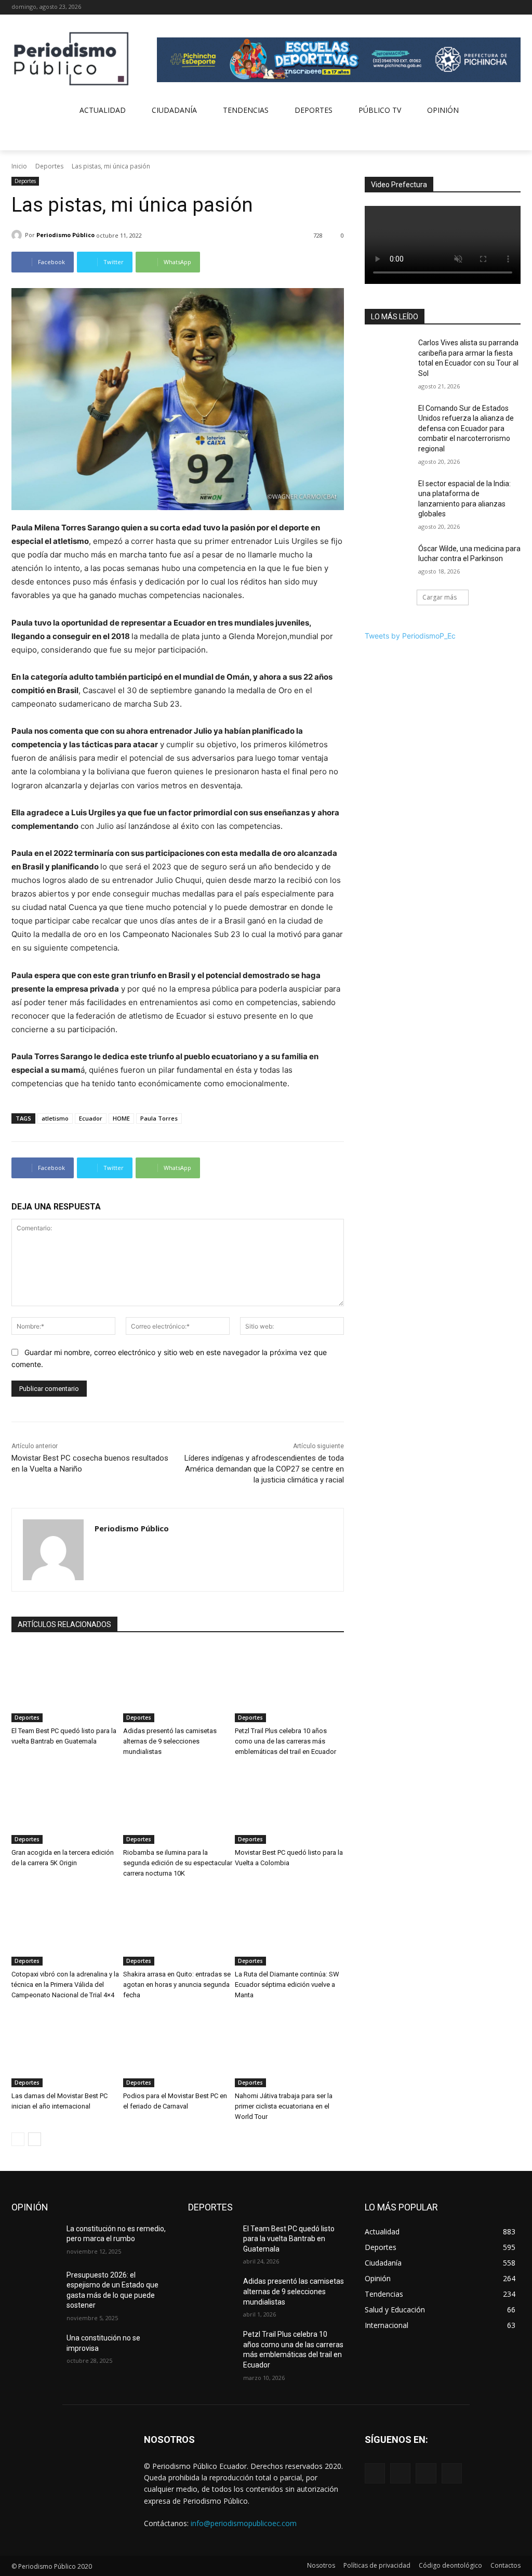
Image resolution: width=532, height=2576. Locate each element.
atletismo (55, 1118)
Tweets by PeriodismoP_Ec (410, 636)
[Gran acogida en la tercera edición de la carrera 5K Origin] (66, 1806)
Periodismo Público (65, 235)
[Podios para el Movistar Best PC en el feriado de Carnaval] (178, 2049)
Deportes (49, 166)
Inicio (19, 166)
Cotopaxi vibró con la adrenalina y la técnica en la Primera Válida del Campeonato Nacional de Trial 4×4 (65, 1985)
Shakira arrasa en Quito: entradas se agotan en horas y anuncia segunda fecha (177, 1985)
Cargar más (440, 597)
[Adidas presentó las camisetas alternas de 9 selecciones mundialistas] (178, 1684)
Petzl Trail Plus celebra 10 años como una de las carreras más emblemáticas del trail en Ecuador (285, 1741)
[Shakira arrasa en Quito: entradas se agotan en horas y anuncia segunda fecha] (178, 1927)
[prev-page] (18, 2139)
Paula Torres (159, 1118)
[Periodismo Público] (18, 235)
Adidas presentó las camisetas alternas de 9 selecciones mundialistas (170, 1741)
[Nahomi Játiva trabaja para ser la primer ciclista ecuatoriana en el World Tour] (289, 2049)
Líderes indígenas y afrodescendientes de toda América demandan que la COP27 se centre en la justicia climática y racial (264, 1469)
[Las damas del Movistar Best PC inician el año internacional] (66, 2049)
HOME (121, 1118)
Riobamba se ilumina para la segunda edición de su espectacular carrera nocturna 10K (178, 1863)
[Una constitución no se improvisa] (35, 2350)
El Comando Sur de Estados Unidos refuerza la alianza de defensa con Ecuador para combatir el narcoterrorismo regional (466, 428)
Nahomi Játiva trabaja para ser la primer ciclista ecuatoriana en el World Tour (284, 2106)
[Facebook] (471, 8)
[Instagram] (486, 8)
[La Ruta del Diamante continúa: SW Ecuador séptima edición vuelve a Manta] (289, 1927)
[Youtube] (515, 8)
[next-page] (35, 2139)
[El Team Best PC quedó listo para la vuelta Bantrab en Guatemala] (66, 1684)
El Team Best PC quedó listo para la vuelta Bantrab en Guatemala (289, 2239)
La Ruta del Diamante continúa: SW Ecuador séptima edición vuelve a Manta (287, 1985)
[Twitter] (500, 8)
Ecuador (91, 1118)
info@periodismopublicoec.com (244, 2523)
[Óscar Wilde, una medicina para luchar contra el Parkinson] (388, 560)
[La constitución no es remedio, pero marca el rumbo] (35, 2240)
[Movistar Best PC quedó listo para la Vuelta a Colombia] (289, 1806)
